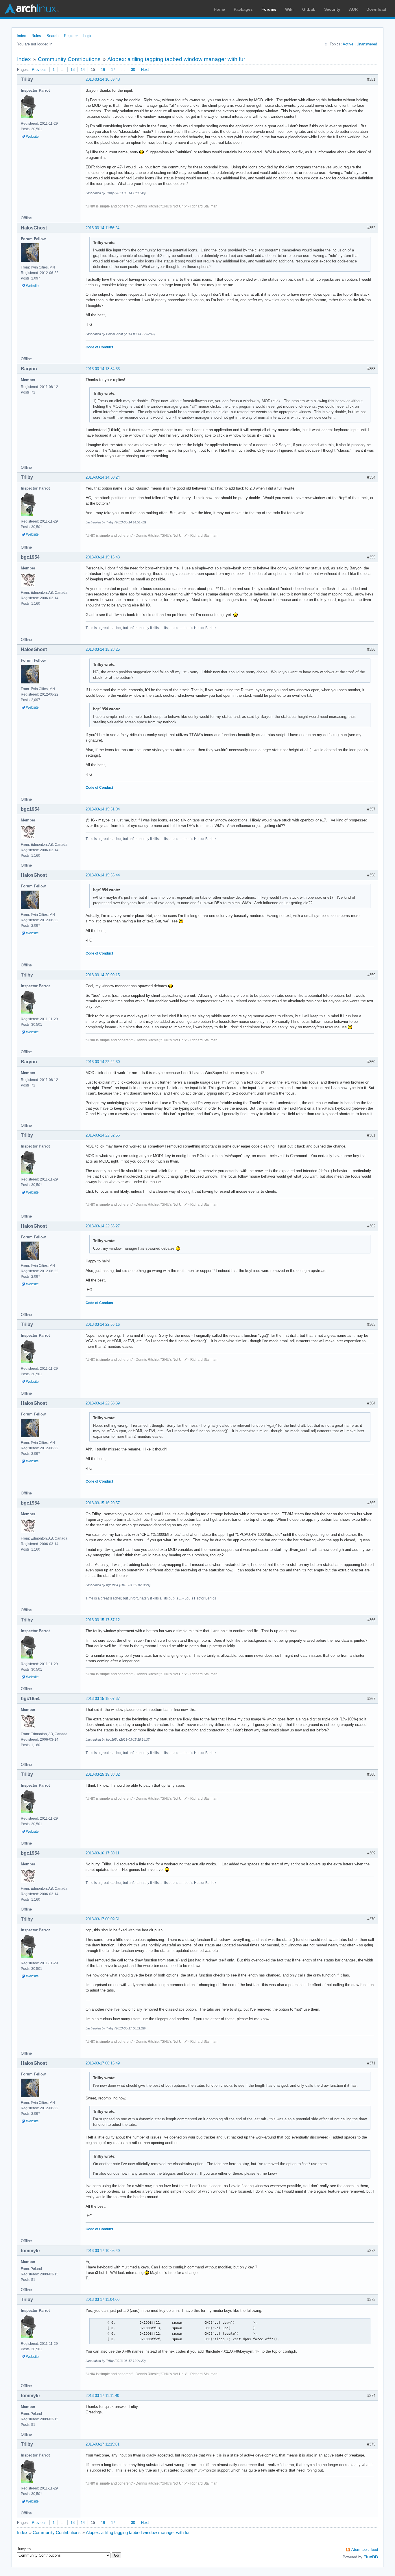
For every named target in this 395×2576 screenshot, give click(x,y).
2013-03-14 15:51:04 (103, 809)
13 (73, 70)
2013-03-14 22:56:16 (103, 1324)
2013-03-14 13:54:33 (103, 369)
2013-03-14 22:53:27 (103, 1226)
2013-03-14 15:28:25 (103, 649)
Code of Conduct (99, 347)
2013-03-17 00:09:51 (103, 1919)
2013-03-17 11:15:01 (103, 2444)
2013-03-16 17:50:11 (103, 1853)
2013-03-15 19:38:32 (103, 1774)
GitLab (309, 9)
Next (145, 70)
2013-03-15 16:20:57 (103, 1503)
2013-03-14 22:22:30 (103, 1062)
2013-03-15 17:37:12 (103, 1620)
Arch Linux (32, 9)
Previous (39, 70)
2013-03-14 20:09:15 (103, 975)
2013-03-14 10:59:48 (103, 79)
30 (133, 70)
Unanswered (367, 44)
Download (376, 9)
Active (348, 44)
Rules (36, 36)
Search (52, 36)
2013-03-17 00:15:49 (103, 2063)
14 (83, 70)
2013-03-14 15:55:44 (103, 875)
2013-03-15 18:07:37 (103, 1699)
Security (332, 9)
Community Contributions (69, 59)
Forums (269, 9)
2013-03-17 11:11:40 (102, 2396)
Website (32, 137)
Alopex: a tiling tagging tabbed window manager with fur (176, 59)
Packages (243, 9)
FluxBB (371, 2557)
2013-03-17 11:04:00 (103, 2300)
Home (219, 9)
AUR (353, 9)
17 (113, 70)
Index (21, 36)
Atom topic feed (365, 2550)
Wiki (289, 9)
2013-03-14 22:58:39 (103, 1403)
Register (71, 36)
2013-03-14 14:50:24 (103, 477)
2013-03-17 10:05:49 (103, 2251)
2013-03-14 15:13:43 (103, 557)
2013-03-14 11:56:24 (103, 228)
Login (88, 36)
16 (103, 70)
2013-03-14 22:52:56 (103, 1135)
